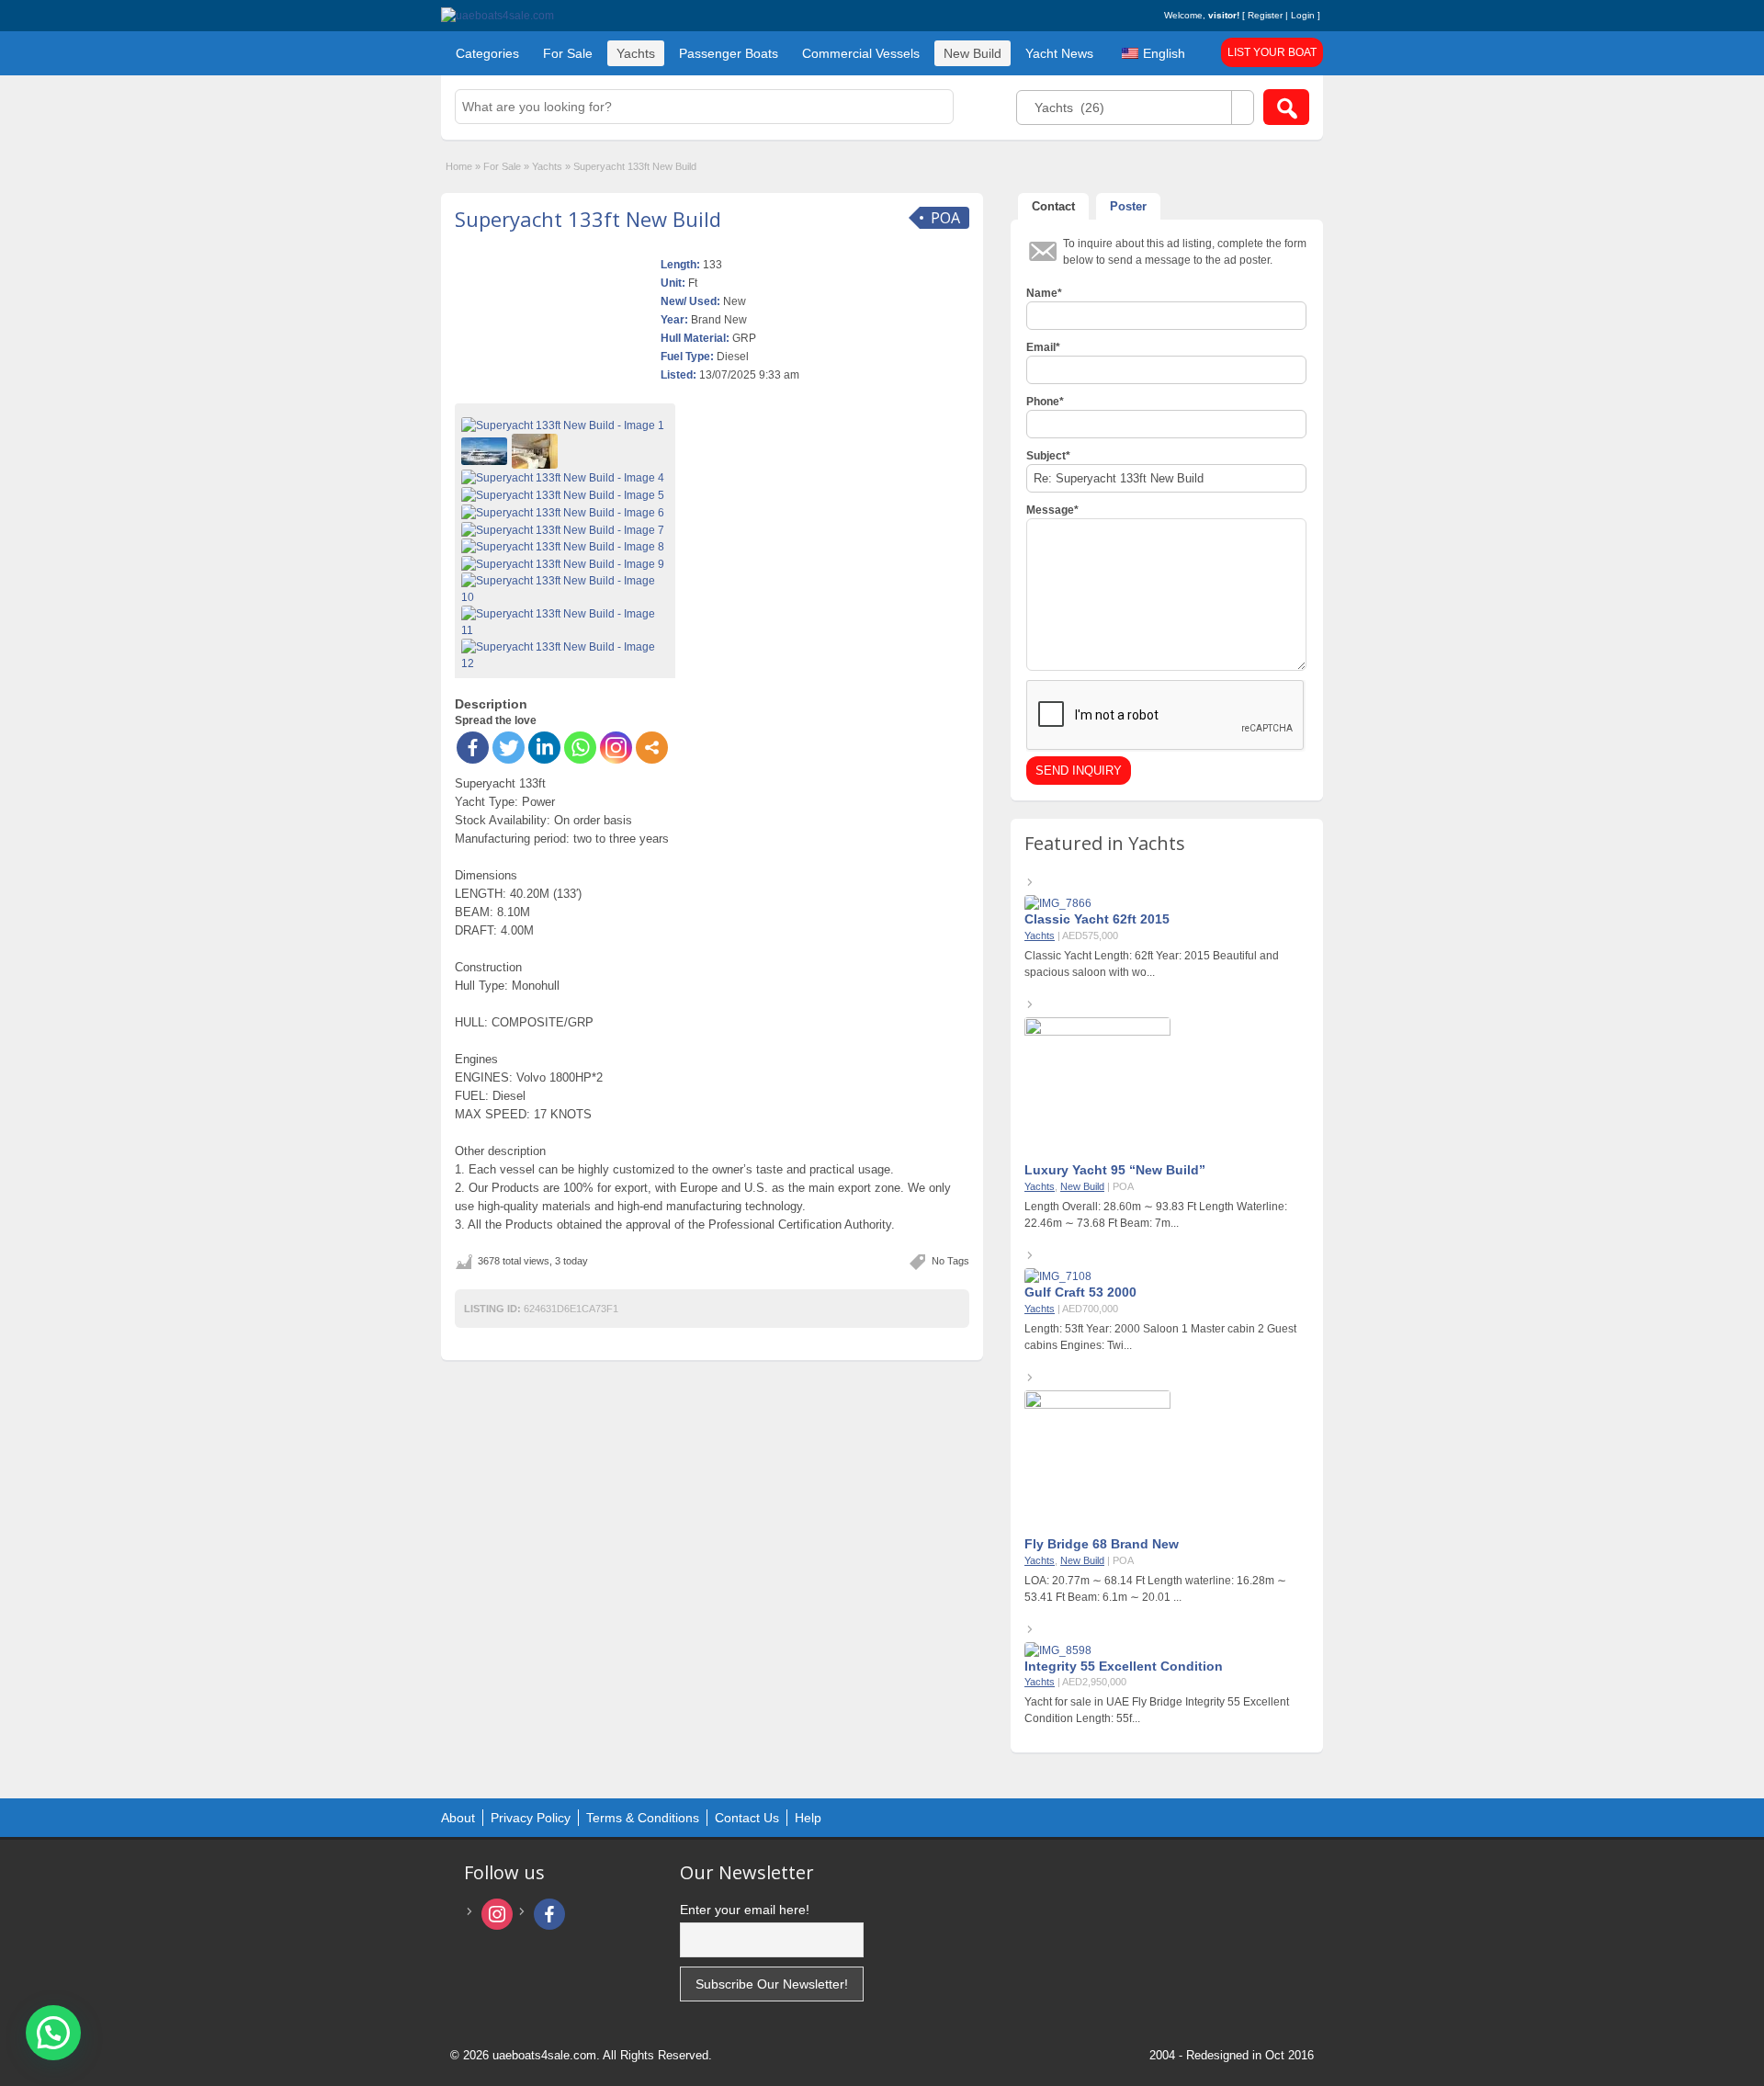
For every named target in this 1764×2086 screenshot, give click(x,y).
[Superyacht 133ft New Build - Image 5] (565, 494)
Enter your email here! (745, 1910)
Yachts (636, 53)
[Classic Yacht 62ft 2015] (1058, 903)
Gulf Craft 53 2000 (1080, 1292)
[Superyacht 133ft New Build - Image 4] (565, 477)
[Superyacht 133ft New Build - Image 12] (565, 654)
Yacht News (1059, 53)
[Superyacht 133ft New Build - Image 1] (565, 425)
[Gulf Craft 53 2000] (1058, 1276)
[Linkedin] (544, 748)
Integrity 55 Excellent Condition (1124, 1666)
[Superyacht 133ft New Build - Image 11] (565, 621)
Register (1265, 15)
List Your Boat (1272, 52)
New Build (972, 53)
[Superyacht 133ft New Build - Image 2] (486, 450)
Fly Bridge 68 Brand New (1102, 1544)
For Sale (568, 53)
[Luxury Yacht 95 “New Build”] (1097, 1032)
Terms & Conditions (643, 1818)
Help (808, 1818)
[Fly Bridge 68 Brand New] (1097, 1405)
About (458, 1818)
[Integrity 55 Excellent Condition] (1058, 1650)
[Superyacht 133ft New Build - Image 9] (565, 563)
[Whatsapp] (580, 748)
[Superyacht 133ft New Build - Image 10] (565, 588)
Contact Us (747, 1818)
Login (1303, 15)
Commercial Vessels (861, 53)
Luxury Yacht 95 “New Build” (1115, 1170)
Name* (1044, 293)
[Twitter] (509, 748)
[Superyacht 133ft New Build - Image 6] (565, 512)
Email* (1043, 347)
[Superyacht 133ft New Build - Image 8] (565, 547)
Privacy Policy (531, 1818)
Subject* (1048, 456)
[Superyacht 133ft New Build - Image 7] (565, 529)
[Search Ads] (1286, 107)
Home (459, 166)
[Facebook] (473, 748)
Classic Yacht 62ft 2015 (1097, 919)
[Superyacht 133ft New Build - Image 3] (537, 450)
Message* (1052, 510)
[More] (652, 748)
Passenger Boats (729, 53)
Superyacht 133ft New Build (588, 219)
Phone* (1045, 402)
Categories (487, 53)
